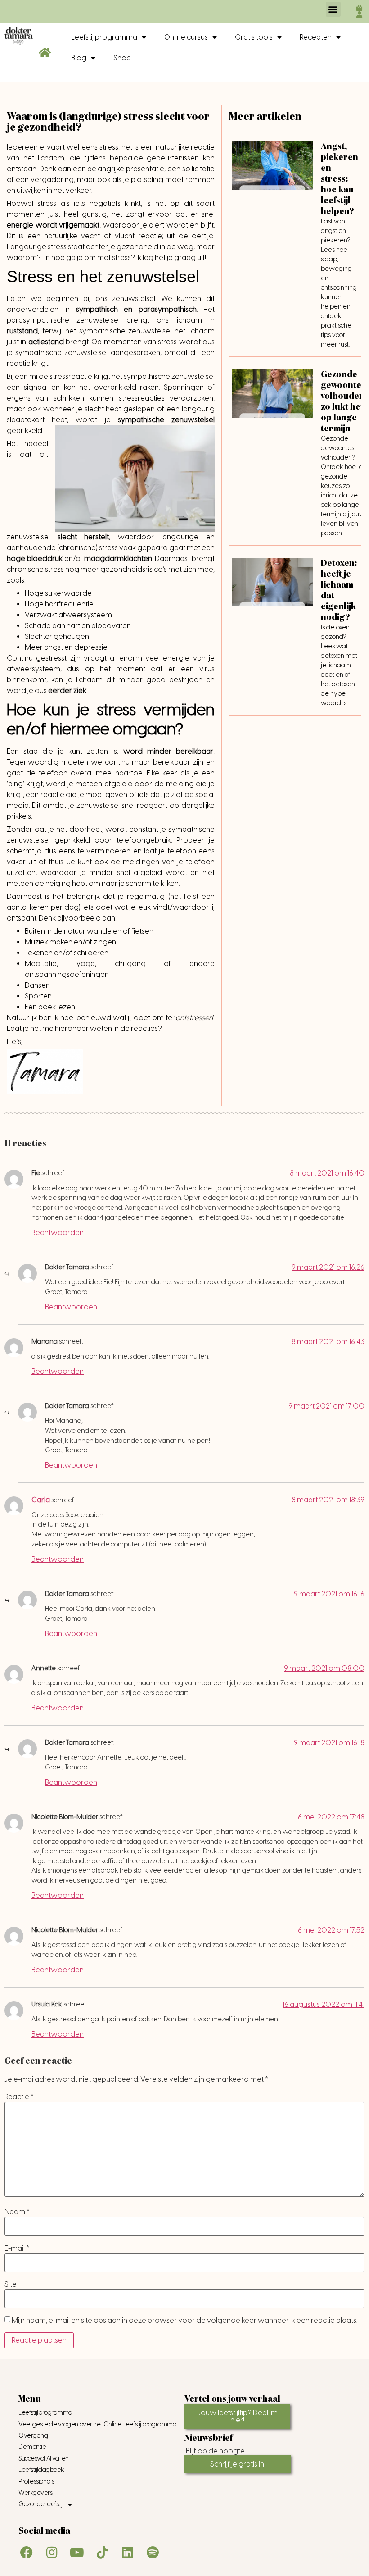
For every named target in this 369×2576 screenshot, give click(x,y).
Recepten (316, 37)
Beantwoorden (58, 1233)
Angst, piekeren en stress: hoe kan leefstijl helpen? (340, 179)
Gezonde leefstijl (41, 2504)
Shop (122, 58)
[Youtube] (77, 2553)
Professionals (36, 2482)
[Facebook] (27, 2553)
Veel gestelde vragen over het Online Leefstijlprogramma (97, 2424)
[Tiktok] (102, 2553)
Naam (17, 2212)
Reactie (19, 2097)
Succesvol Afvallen (44, 2459)
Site (11, 2284)
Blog (79, 58)
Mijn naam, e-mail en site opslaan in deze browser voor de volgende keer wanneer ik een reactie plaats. (184, 2321)
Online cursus (186, 37)
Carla (41, 1500)
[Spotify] (153, 2553)
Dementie (32, 2447)
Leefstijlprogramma (104, 37)
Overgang (33, 2436)
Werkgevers (36, 2493)
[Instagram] (52, 2553)
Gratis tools (254, 37)
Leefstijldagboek (41, 2470)
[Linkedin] (127, 2553)
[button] (333, 9)
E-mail (17, 2248)
